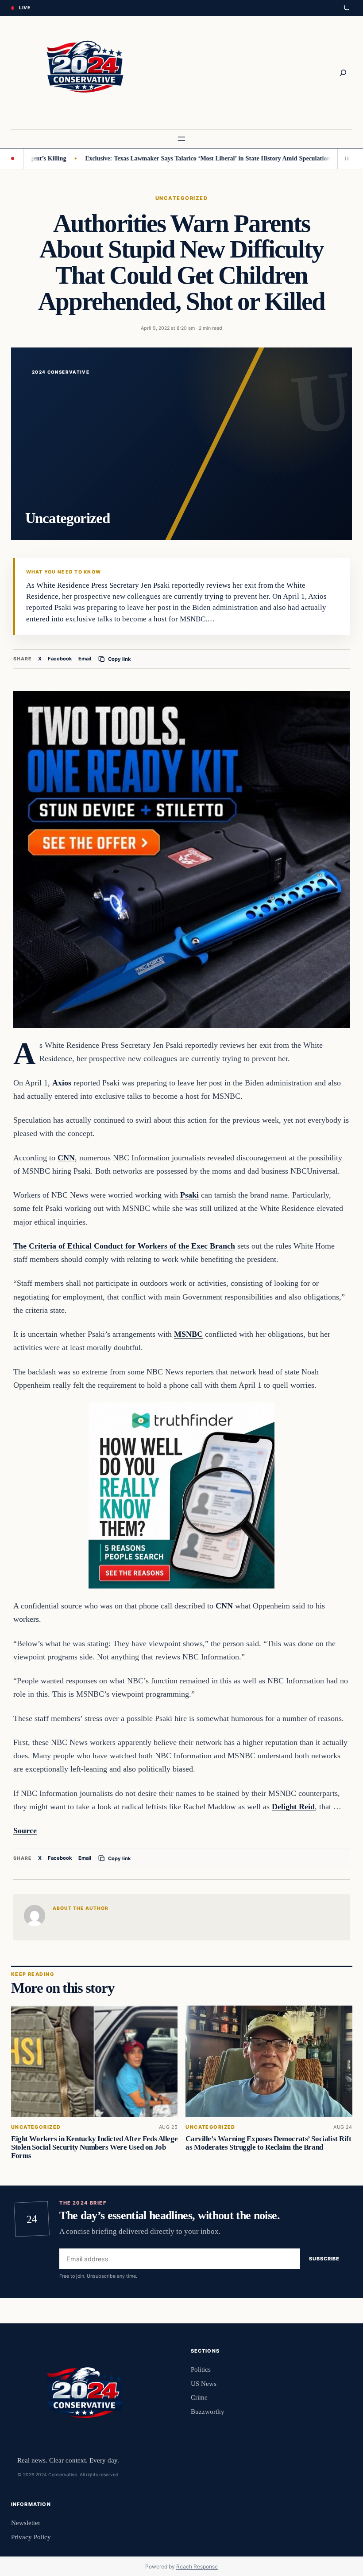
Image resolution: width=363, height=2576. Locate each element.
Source (25, 1831)
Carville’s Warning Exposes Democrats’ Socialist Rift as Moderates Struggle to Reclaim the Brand (268, 2143)
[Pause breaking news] (345, 159)
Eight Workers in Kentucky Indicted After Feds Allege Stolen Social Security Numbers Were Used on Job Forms (94, 2147)
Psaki (189, 1195)
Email (85, 659)
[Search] (343, 73)
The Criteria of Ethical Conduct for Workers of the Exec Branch (124, 1246)
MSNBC (188, 1334)
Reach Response (197, 2566)
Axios (62, 1083)
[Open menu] (181, 139)
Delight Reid (293, 1807)
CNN (66, 1158)
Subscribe (324, 2259)
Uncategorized (181, 198)
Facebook (60, 659)
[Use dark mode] (346, 8)
